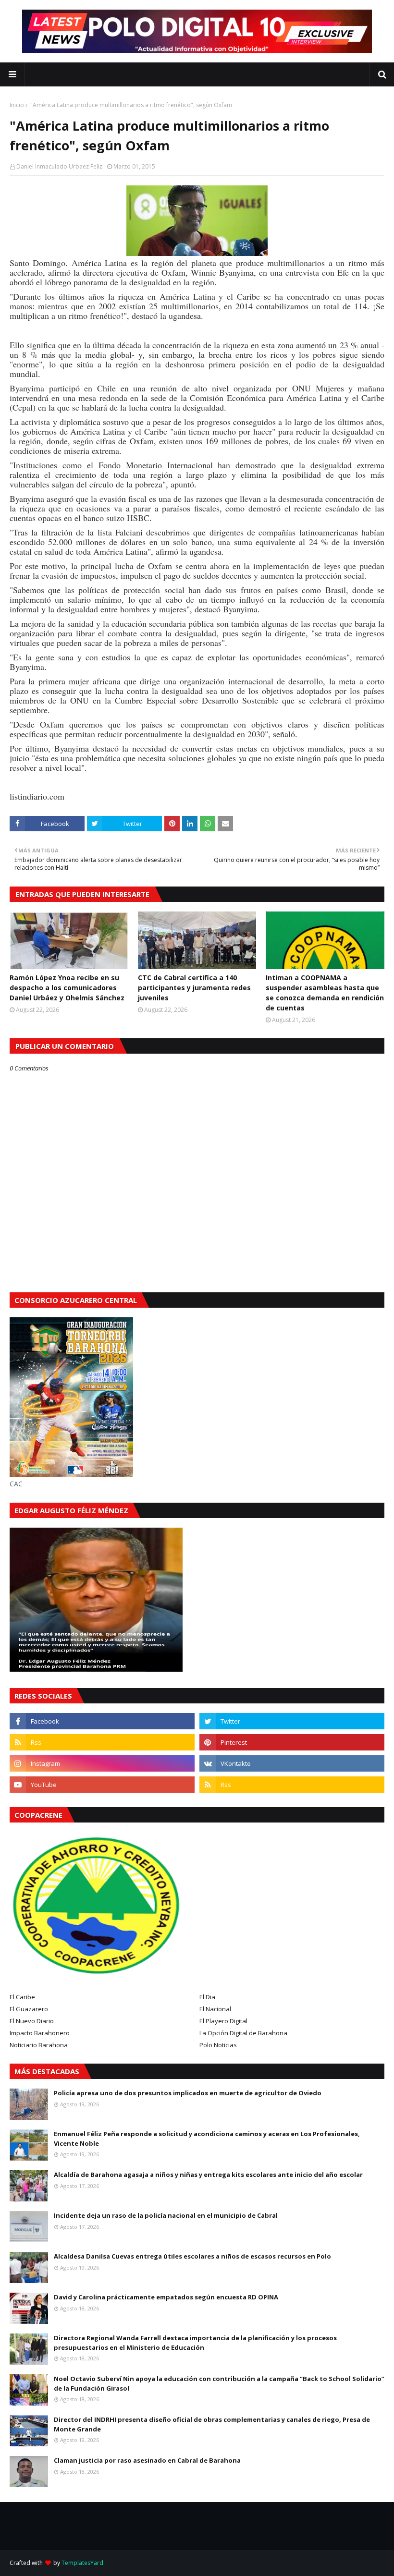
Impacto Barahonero (40, 2033)
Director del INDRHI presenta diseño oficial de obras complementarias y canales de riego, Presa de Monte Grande (212, 2424)
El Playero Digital (223, 2021)
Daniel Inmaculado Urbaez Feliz (59, 166)
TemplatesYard (82, 2563)
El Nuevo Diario (32, 2021)
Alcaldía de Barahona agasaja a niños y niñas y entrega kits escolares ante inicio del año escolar (208, 2175)
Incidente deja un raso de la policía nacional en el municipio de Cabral (166, 2215)
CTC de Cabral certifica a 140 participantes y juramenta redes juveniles (194, 988)
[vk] (292, 1763)
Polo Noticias (218, 2045)
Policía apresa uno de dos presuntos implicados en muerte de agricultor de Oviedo (188, 2093)
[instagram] (102, 1763)
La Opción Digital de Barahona (243, 2033)
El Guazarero (29, 2009)
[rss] (102, 1742)
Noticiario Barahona (39, 2045)
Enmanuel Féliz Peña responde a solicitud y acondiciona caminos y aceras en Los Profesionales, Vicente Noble (207, 2139)
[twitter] (292, 1721)
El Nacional (215, 2009)
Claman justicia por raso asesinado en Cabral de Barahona (147, 2460)
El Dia (207, 1997)
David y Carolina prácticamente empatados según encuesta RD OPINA (166, 2297)
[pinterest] (292, 1742)
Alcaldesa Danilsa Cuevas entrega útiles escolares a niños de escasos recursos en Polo (192, 2256)
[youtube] (102, 1785)
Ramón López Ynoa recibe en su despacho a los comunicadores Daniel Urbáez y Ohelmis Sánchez (67, 988)
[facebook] (102, 1721)
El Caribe (22, 1997)
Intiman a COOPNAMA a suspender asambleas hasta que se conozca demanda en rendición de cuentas (325, 993)
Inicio (17, 105)
